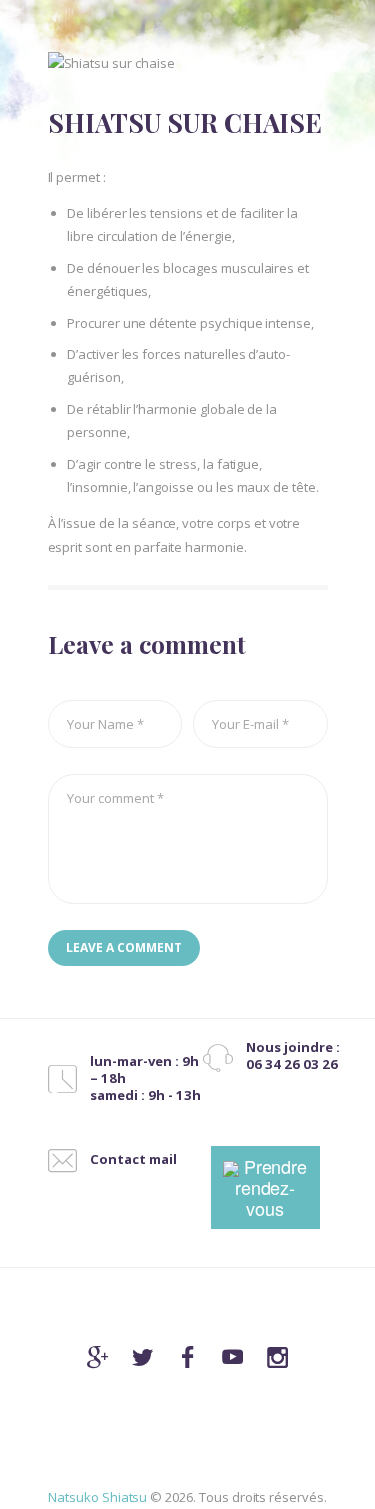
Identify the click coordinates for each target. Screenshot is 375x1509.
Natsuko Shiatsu (97, 1497)
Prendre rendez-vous (271, 1187)
